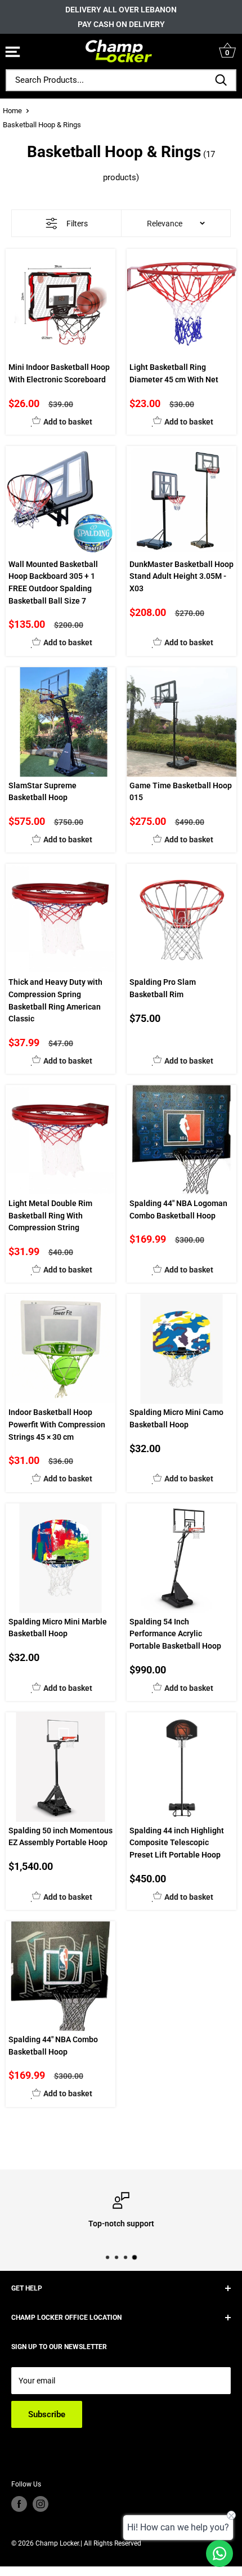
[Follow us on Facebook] (19, 2504)
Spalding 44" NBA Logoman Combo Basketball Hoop (178, 1209)
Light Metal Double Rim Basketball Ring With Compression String (50, 1215)
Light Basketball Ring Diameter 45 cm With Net (174, 373)
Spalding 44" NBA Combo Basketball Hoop (53, 2046)
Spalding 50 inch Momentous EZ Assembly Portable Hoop (60, 1837)
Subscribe (47, 2414)
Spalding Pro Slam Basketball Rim (163, 988)
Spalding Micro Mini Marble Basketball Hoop (58, 1628)
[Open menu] (13, 53)
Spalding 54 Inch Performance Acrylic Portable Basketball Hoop (175, 1634)
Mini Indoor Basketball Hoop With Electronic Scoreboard (59, 373)
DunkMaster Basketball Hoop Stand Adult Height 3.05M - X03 (181, 576)
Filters (77, 224)
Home (12, 111)
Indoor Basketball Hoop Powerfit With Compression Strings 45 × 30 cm (57, 1424)
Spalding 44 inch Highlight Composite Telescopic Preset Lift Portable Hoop (177, 1843)
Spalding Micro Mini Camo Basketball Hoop (176, 1418)
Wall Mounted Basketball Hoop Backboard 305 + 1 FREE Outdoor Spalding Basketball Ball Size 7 (53, 582)
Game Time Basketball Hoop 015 (181, 792)
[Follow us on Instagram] (41, 2504)
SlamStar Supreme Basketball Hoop (42, 792)
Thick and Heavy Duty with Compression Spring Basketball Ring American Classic (55, 1000)
